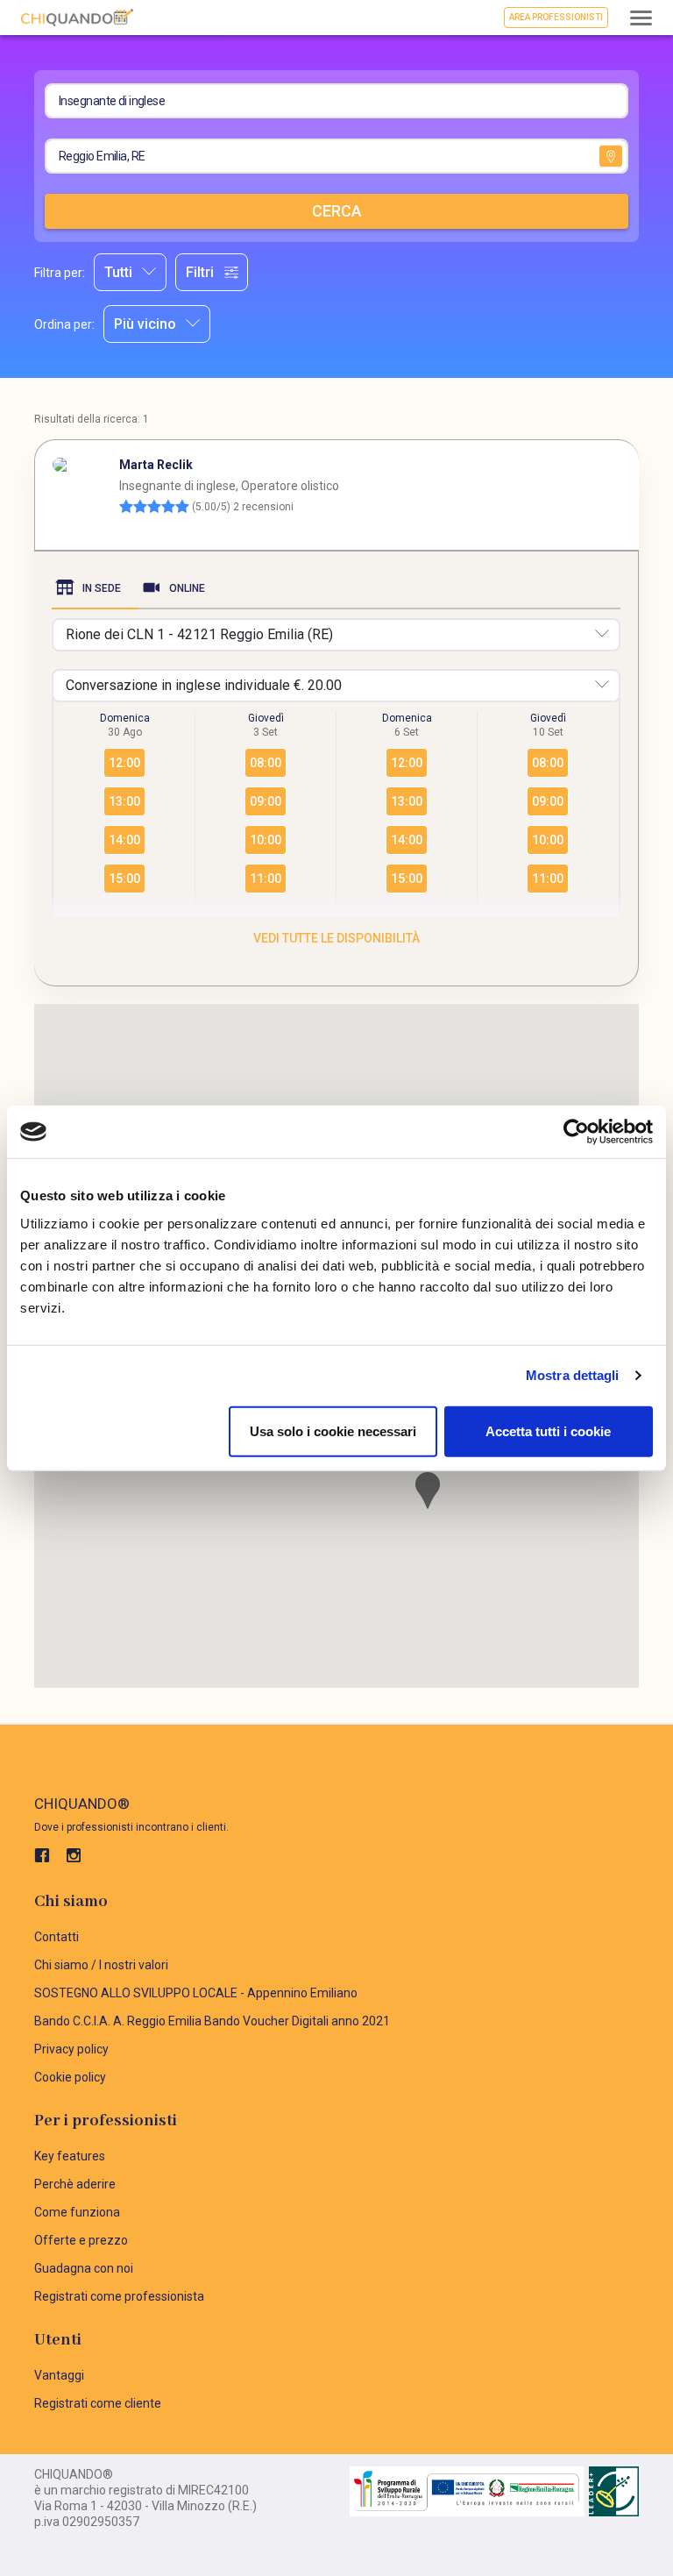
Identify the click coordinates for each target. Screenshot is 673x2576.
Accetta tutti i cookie (548, 1430)
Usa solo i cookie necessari (333, 1430)
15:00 (124, 879)
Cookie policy (70, 2077)
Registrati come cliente (98, 2403)
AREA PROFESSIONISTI (556, 17)
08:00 (266, 763)
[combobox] (130, 272)
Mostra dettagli (573, 1375)
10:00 (266, 840)
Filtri (200, 272)
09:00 (266, 801)
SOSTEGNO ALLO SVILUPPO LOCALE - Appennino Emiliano (196, 1993)
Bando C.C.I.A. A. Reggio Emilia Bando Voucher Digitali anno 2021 (212, 2021)
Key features (70, 2156)
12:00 (124, 763)
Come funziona (77, 2212)
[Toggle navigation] (641, 20)
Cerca (337, 211)
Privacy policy (71, 2049)
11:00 (266, 879)
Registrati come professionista (119, 2296)
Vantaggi (59, 2375)
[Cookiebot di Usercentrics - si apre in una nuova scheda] (576, 1132)
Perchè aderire (75, 2184)
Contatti (57, 1937)
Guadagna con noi (84, 2268)
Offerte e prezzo (81, 2240)
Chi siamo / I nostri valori (101, 1965)
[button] (428, 1491)
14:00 (124, 840)
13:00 (124, 801)
